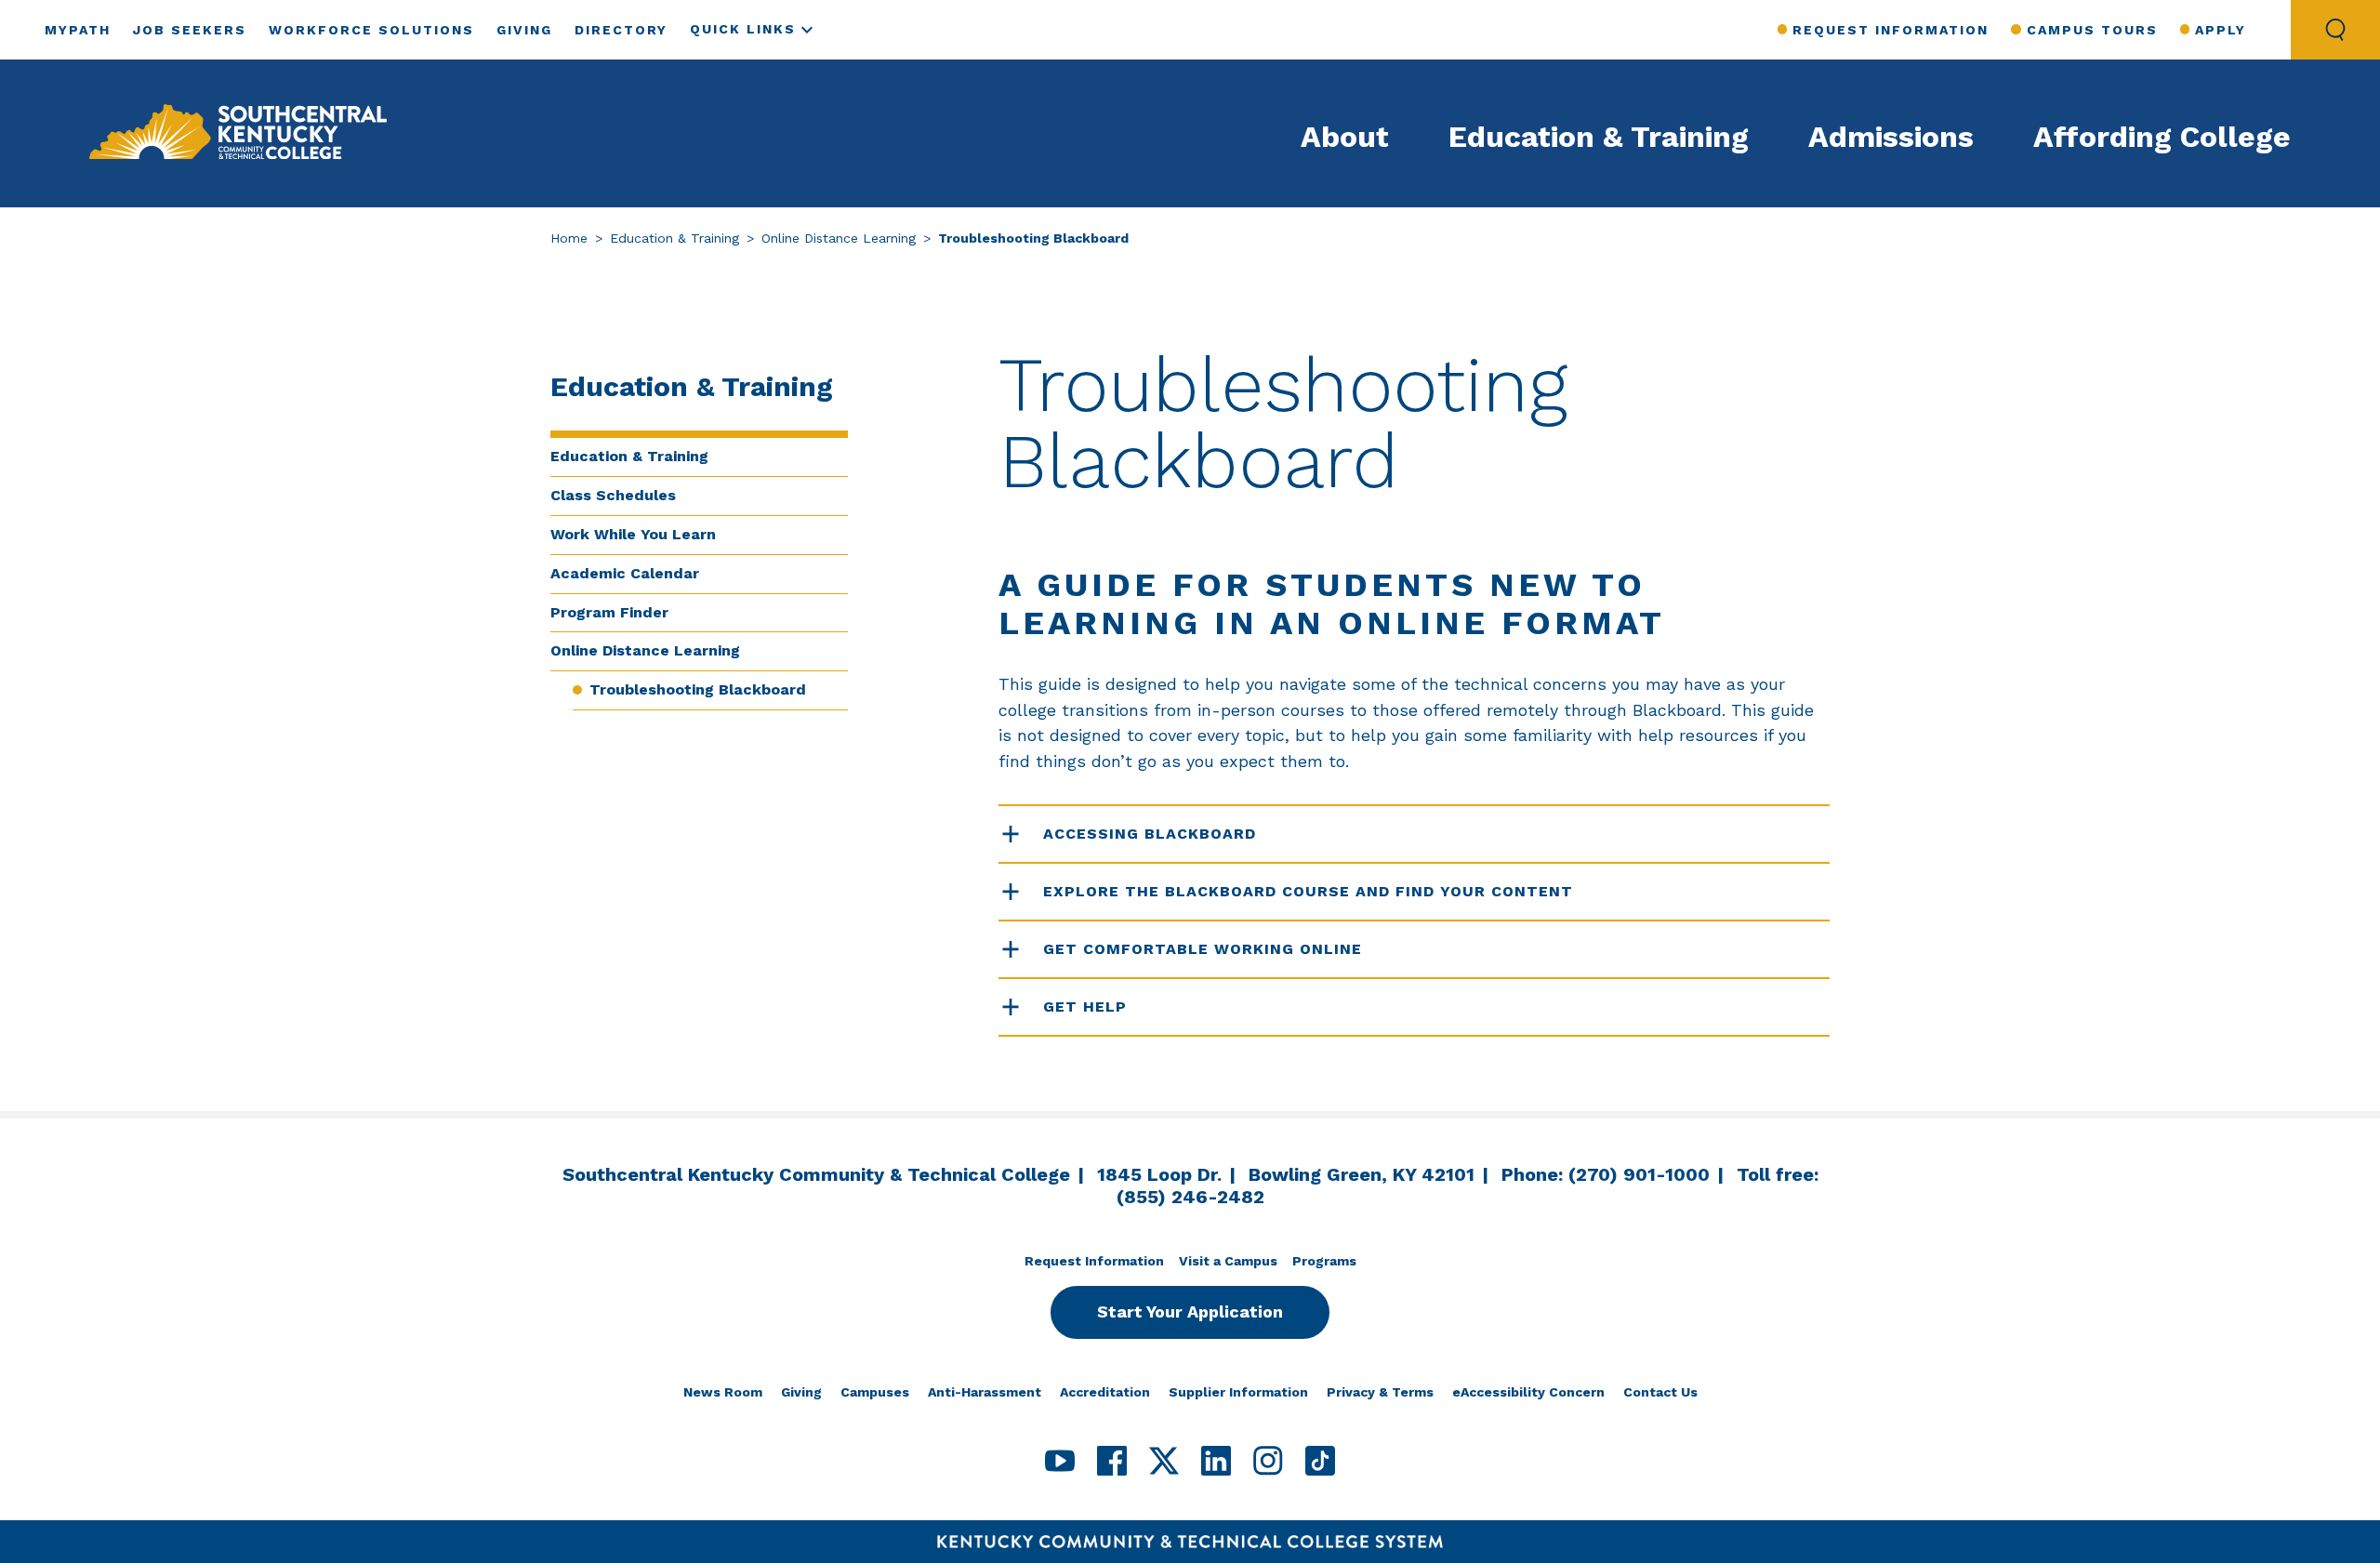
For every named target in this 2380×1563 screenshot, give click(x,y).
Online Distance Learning (839, 238)
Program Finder (609, 612)
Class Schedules (613, 495)
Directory (621, 30)
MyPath (78, 30)
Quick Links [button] (743, 29)
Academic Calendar (625, 573)
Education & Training (1599, 137)
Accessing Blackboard (1150, 834)
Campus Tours (2092, 30)
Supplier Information (1238, 1392)
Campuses (875, 1392)
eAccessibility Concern (1528, 1392)
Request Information (1891, 30)
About (1345, 137)
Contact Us (1660, 1392)
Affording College (2162, 137)
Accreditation (1105, 1392)
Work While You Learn (633, 534)
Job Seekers (190, 30)
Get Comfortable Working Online (1203, 949)
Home (569, 238)
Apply (2221, 30)
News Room (723, 1392)
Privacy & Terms (1380, 1392)
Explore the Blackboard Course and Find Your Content (1308, 891)
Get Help (1085, 1007)
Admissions (1891, 137)
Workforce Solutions (371, 30)
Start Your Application (1190, 1311)
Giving (524, 30)
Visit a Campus (1228, 1261)
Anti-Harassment (985, 1392)
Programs (1324, 1261)
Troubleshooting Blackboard (698, 689)
